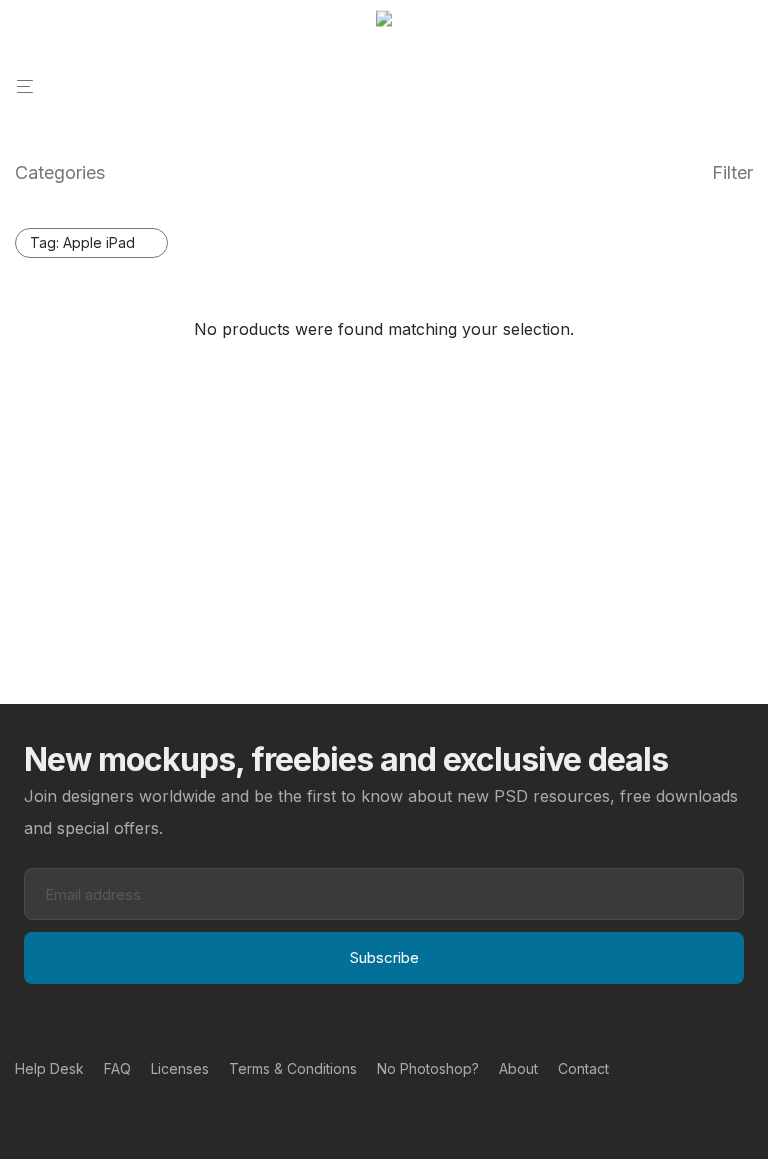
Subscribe (384, 957)
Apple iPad (82, 242)
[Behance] (22, 1114)
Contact (583, 1068)
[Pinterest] (54, 1114)
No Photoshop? (428, 1068)
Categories (60, 172)
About (518, 1068)
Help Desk (49, 1068)
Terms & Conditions (293, 1068)
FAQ (117, 1068)
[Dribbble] (86, 1114)
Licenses (180, 1068)
